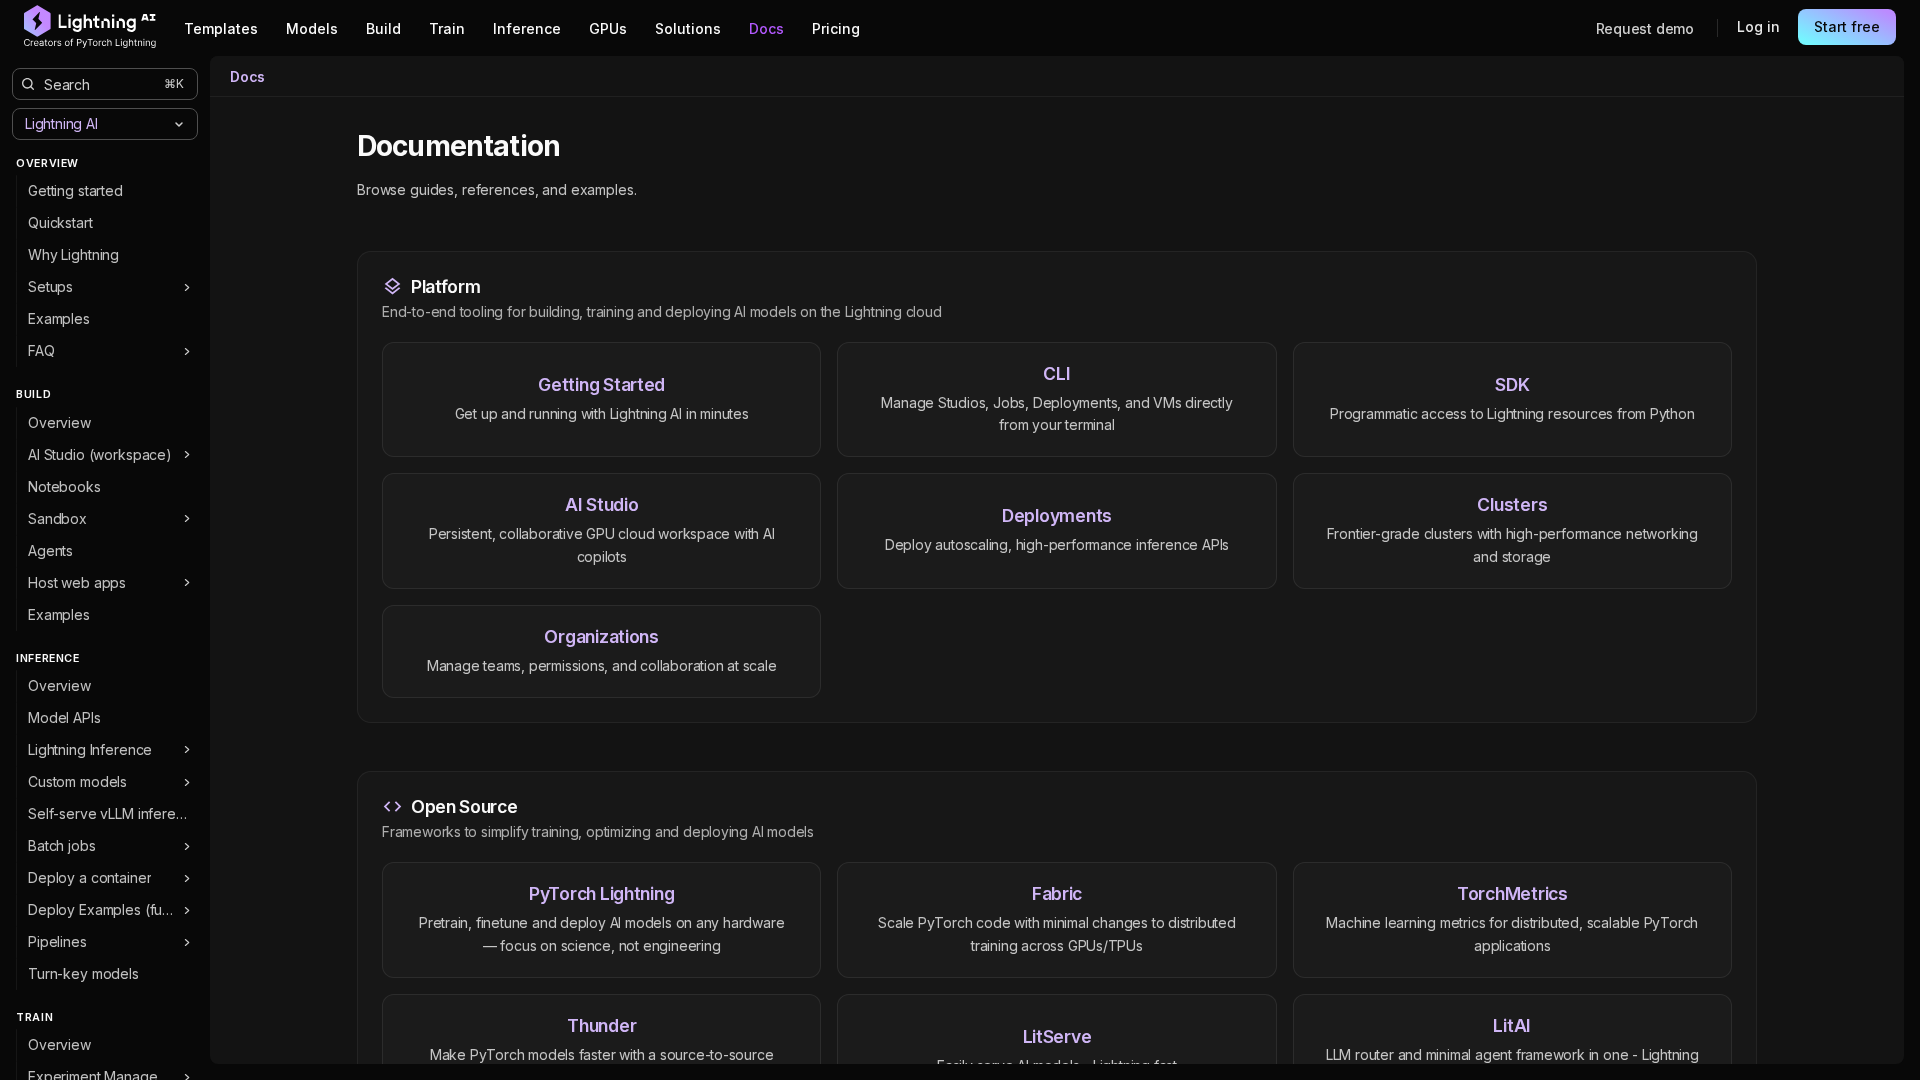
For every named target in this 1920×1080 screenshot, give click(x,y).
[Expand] (186, 287)
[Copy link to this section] (582, 147)
